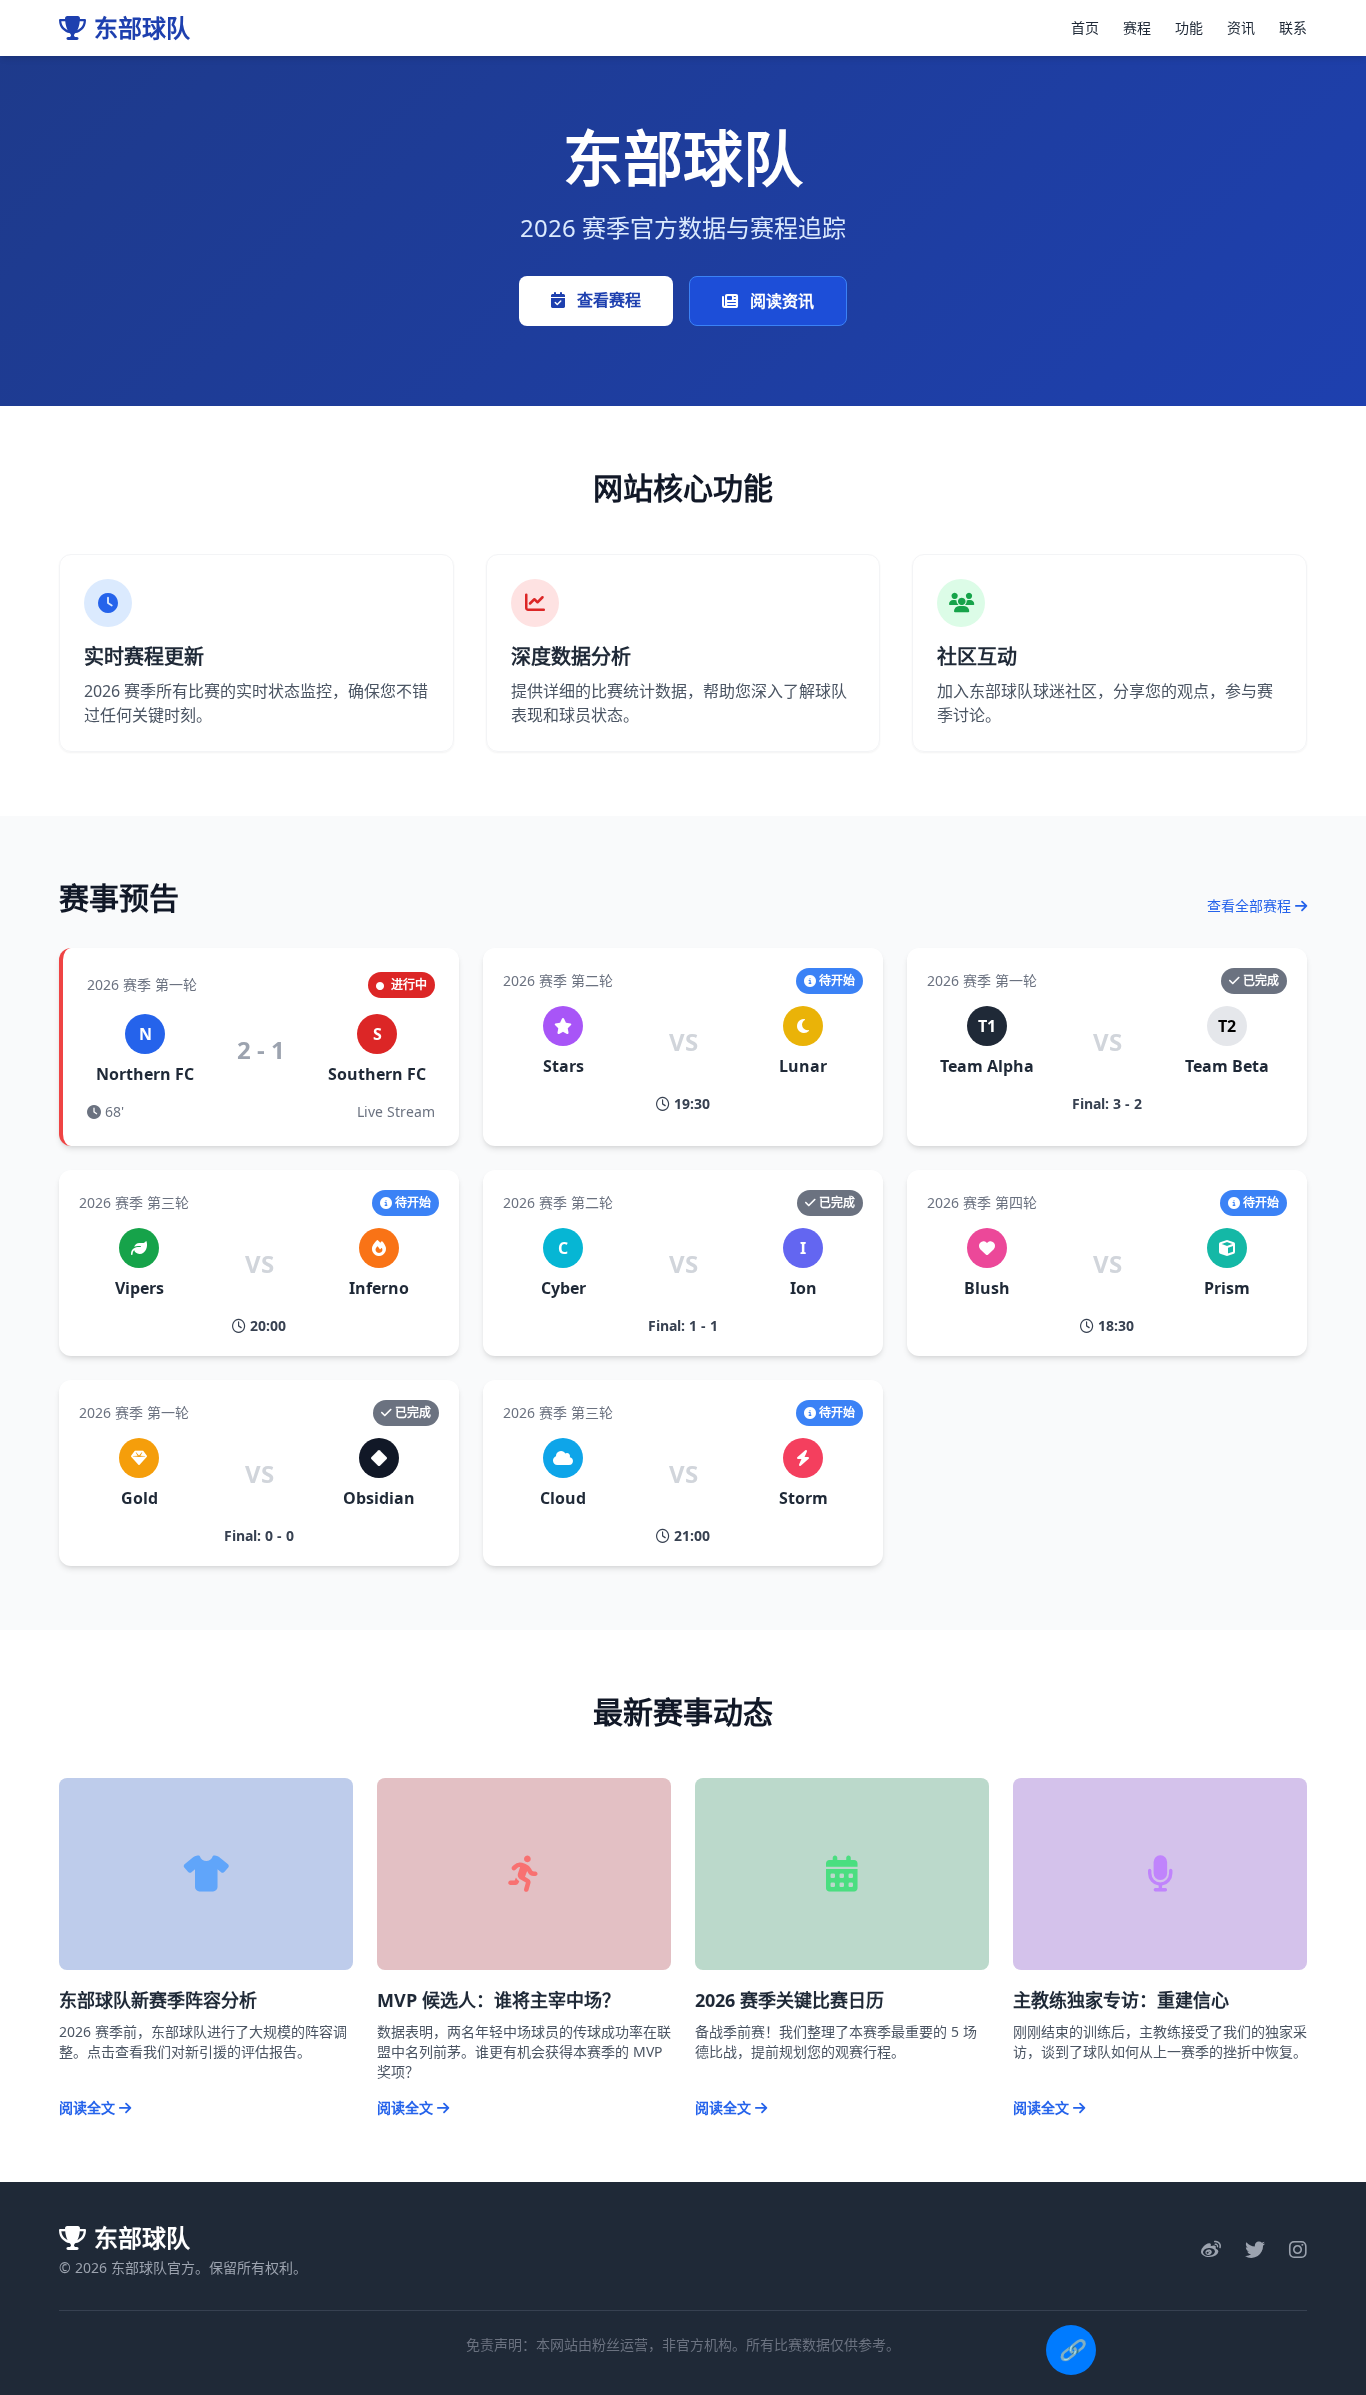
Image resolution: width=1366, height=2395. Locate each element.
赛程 (1137, 27)
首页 (1085, 27)
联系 (1293, 27)
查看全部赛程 (1251, 905)
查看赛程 (607, 300)
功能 (1189, 27)
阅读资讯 (780, 301)
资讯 (1241, 27)
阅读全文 (89, 2107)
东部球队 (142, 28)
